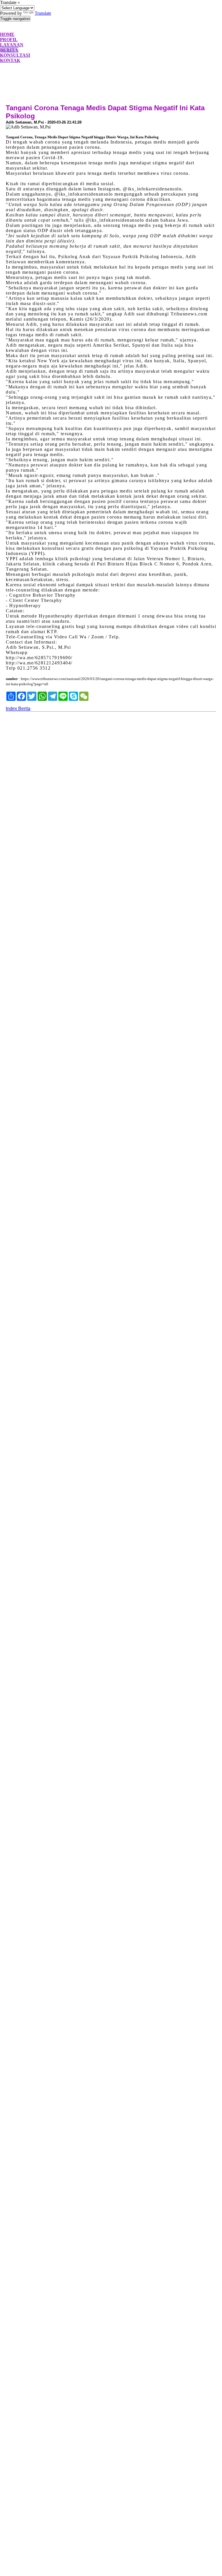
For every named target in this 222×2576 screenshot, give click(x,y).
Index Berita (18, 709)
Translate (43, 13)
